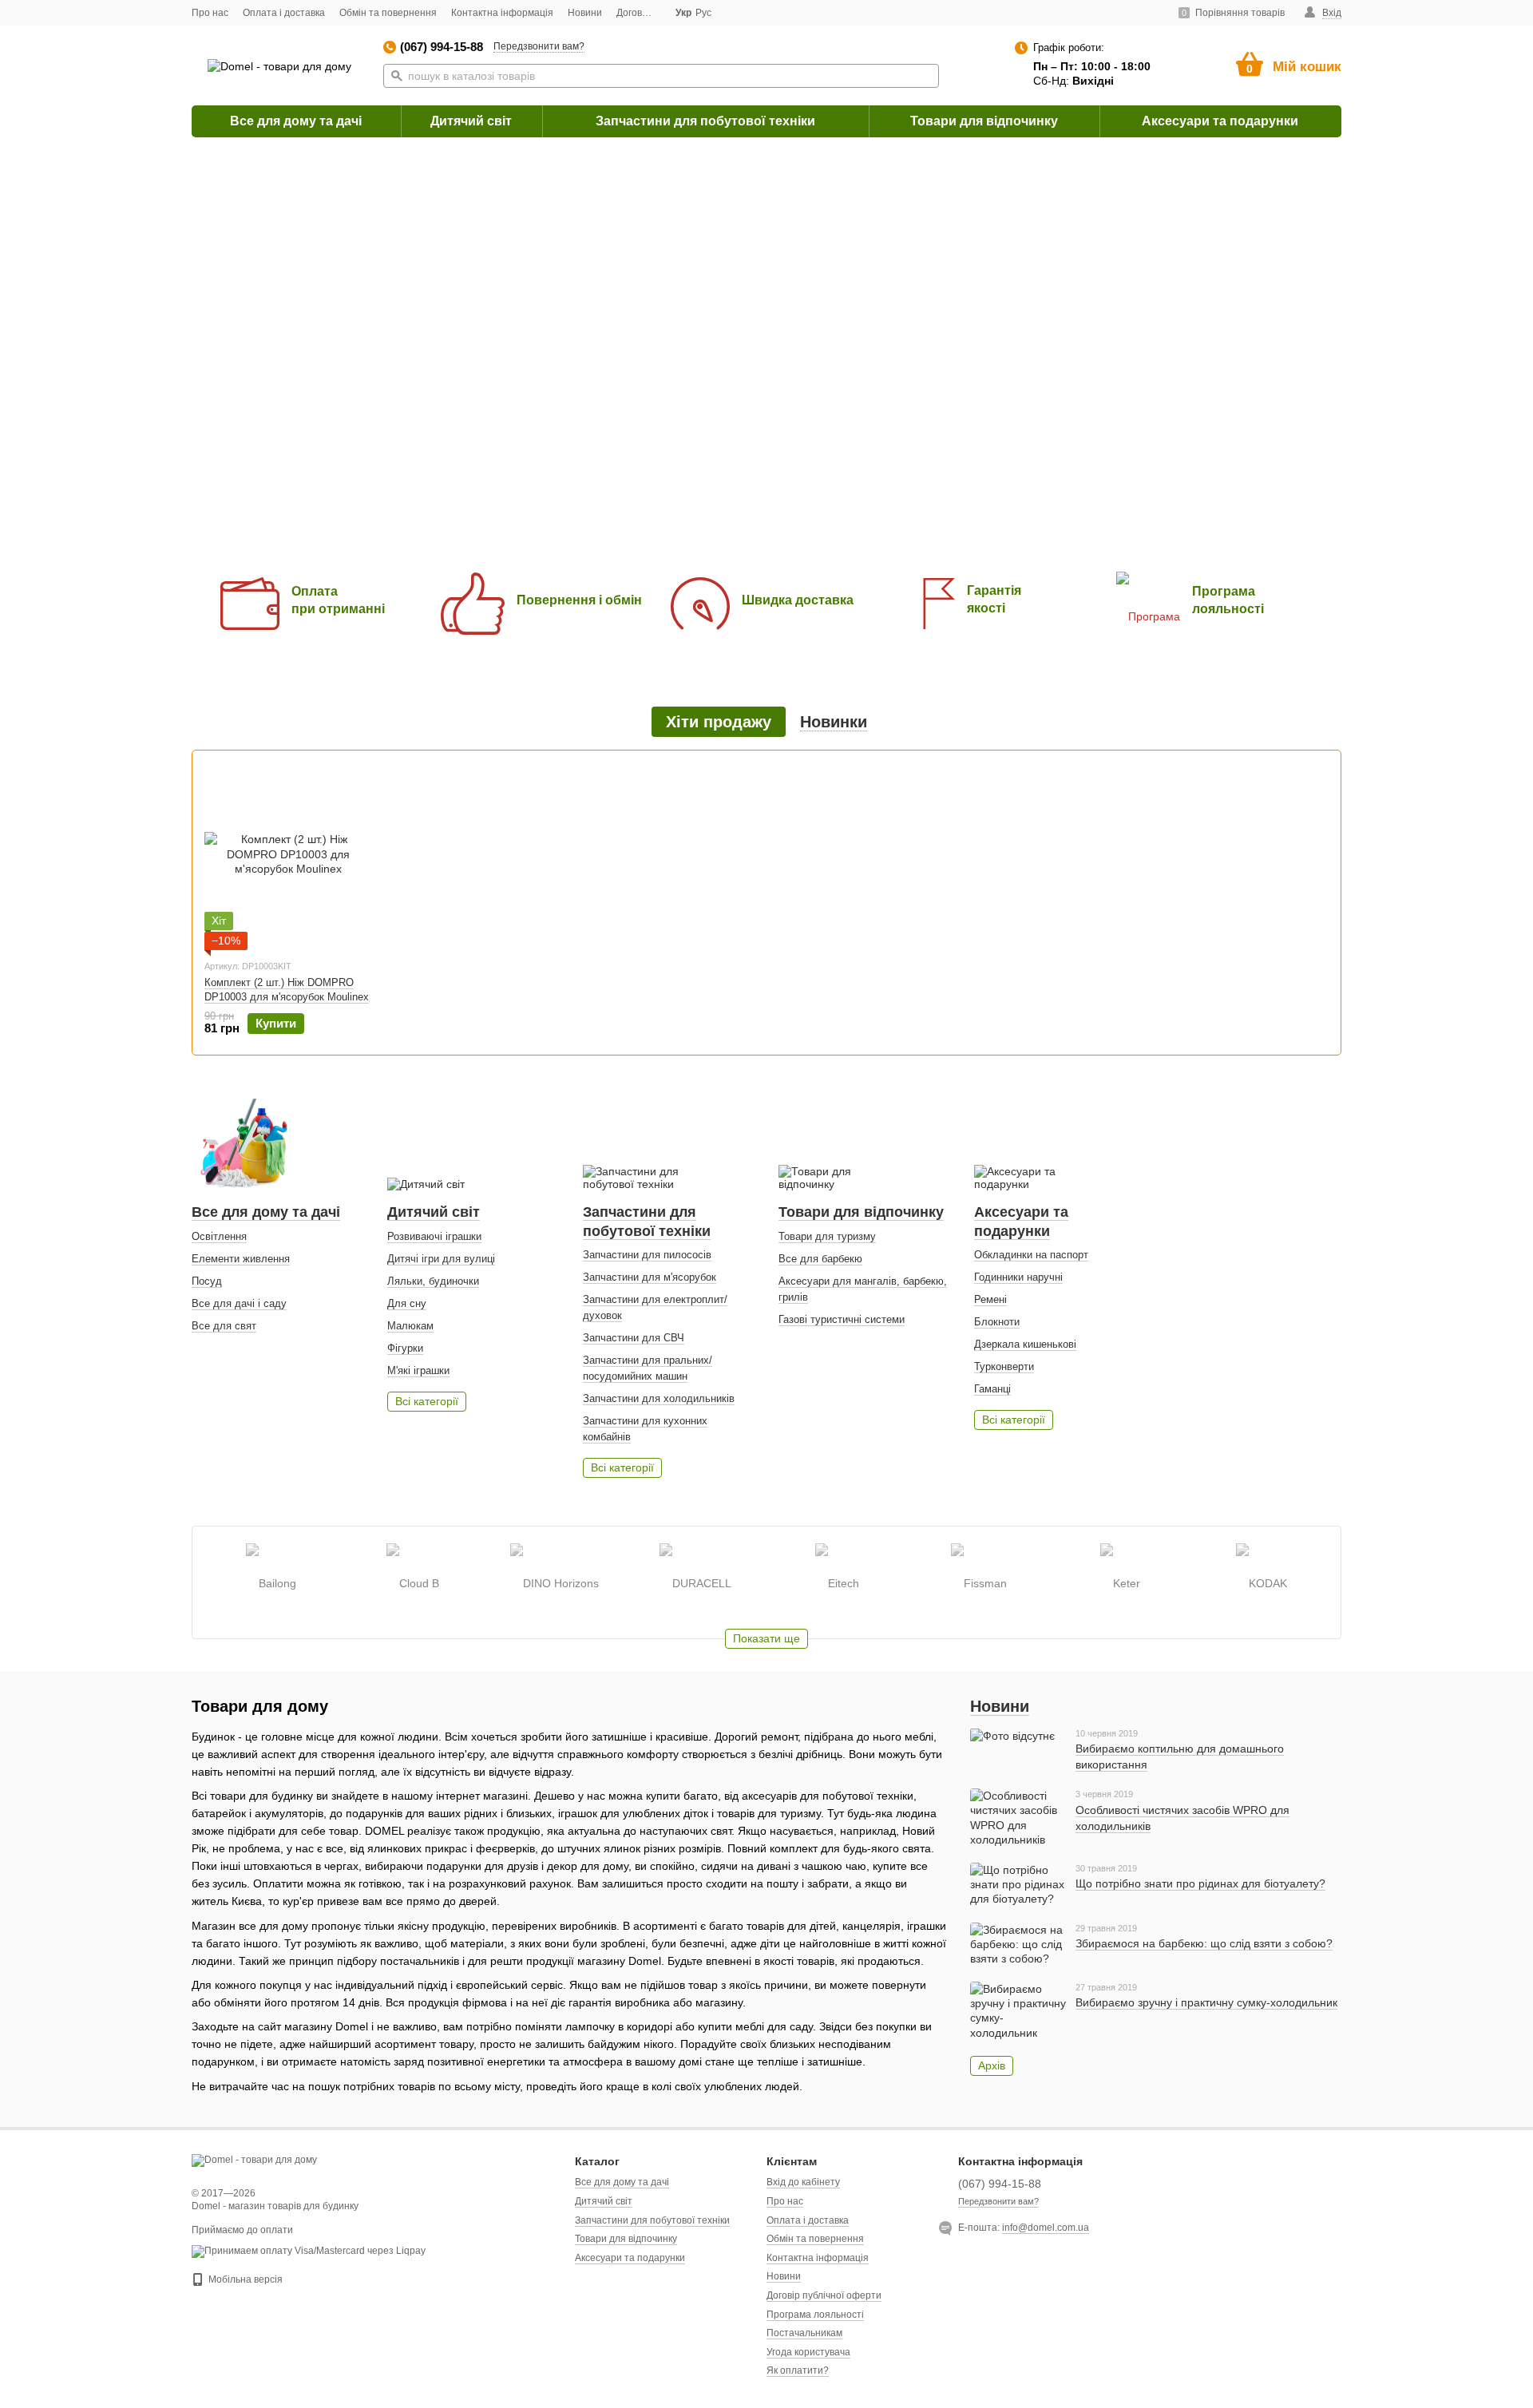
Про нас (210, 13)
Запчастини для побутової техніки (705, 121)
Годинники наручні (1018, 1277)
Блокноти (997, 1322)
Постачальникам (804, 2333)
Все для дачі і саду (239, 1303)
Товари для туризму (827, 1236)
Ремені (990, 1299)
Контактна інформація (502, 13)
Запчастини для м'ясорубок (650, 1277)
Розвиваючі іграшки (434, 1236)
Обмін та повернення (388, 13)
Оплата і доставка (284, 13)
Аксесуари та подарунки (1220, 121)
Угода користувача (808, 2352)
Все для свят (224, 1326)
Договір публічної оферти (824, 2295)
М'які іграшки (418, 1370)
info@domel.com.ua (1046, 2228)
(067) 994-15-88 (442, 47)
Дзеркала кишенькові (1025, 1344)
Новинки (834, 722)
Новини (585, 13)
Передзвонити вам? (539, 46)
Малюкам (410, 1326)
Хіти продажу (719, 722)
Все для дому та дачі (296, 121)
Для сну (407, 1303)
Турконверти (1004, 1366)
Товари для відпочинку (984, 121)
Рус (703, 13)
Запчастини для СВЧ (634, 1338)
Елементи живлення (241, 1259)
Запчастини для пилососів (647, 1255)
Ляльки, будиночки (433, 1281)
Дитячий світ (471, 121)
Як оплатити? (798, 2370)
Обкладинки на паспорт (1031, 1255)
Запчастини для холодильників (659, 1398)
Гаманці (992, 1389)
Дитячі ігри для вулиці (441, 1259)
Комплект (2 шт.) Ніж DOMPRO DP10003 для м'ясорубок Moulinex (287, 990)
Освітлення (219, 1236)
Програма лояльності (815, 2315)
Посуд (207, 1281)
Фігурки (405, 1348)
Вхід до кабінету (803, 2182)
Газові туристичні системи (842, 1319)
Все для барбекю (820, 1259)
